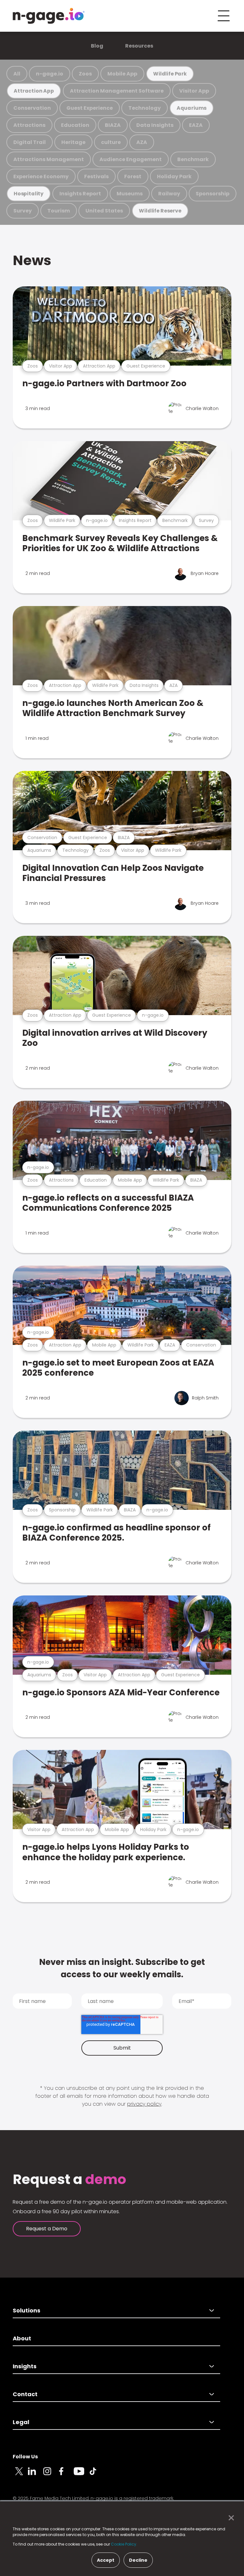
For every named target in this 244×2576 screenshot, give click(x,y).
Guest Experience (90, 108)
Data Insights (155, 125)
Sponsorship (213, 194)
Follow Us (25, 2457)
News (32, 260)
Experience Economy (41, 176)
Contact (25, 2394)
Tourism (59, 211)
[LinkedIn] (36, 2475)
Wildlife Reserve (160, 211)
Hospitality (29, 194)
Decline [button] (138, 2560)
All (17, 74)
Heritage (73, 142)
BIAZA (113, 125)
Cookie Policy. (124, 2544)
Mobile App (122, 74)
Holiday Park (174, 176)
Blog (97, 46)
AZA (142, 142)
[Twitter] (20, 2475)
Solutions (27, 2310)
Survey (23, 211)
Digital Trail (30, 142)
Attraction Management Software (117, 91)
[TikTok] (97, 2475)
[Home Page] (49, 16)
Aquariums (192, 108)
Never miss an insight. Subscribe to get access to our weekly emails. (122, 1968)
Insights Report (80, 194)
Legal (21, 2422)
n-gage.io (50, 74)
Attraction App (34, 91)
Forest (133, 176)
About (22, 2338)
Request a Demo (47, 2229)
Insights (25, 2366)
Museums (130, 194)
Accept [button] (106, 2560)
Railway (169, 194)
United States (104, 211)
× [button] (230, 2518)
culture (111, 142)
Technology (145, 108)
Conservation (32, 108)
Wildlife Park (170, 74)
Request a (69, 2180)
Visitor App (194, 91)
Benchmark (193, 159)
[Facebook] (66, 2475)
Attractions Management (49, 159)
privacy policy (144, 2104)
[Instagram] (51, 2475)
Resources (139, 46)
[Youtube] (81, 2475)
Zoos (85, 74)
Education (75, 125)
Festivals (96, 176)
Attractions (29, 125)
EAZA (196, 125)
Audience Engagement (131, 159)
